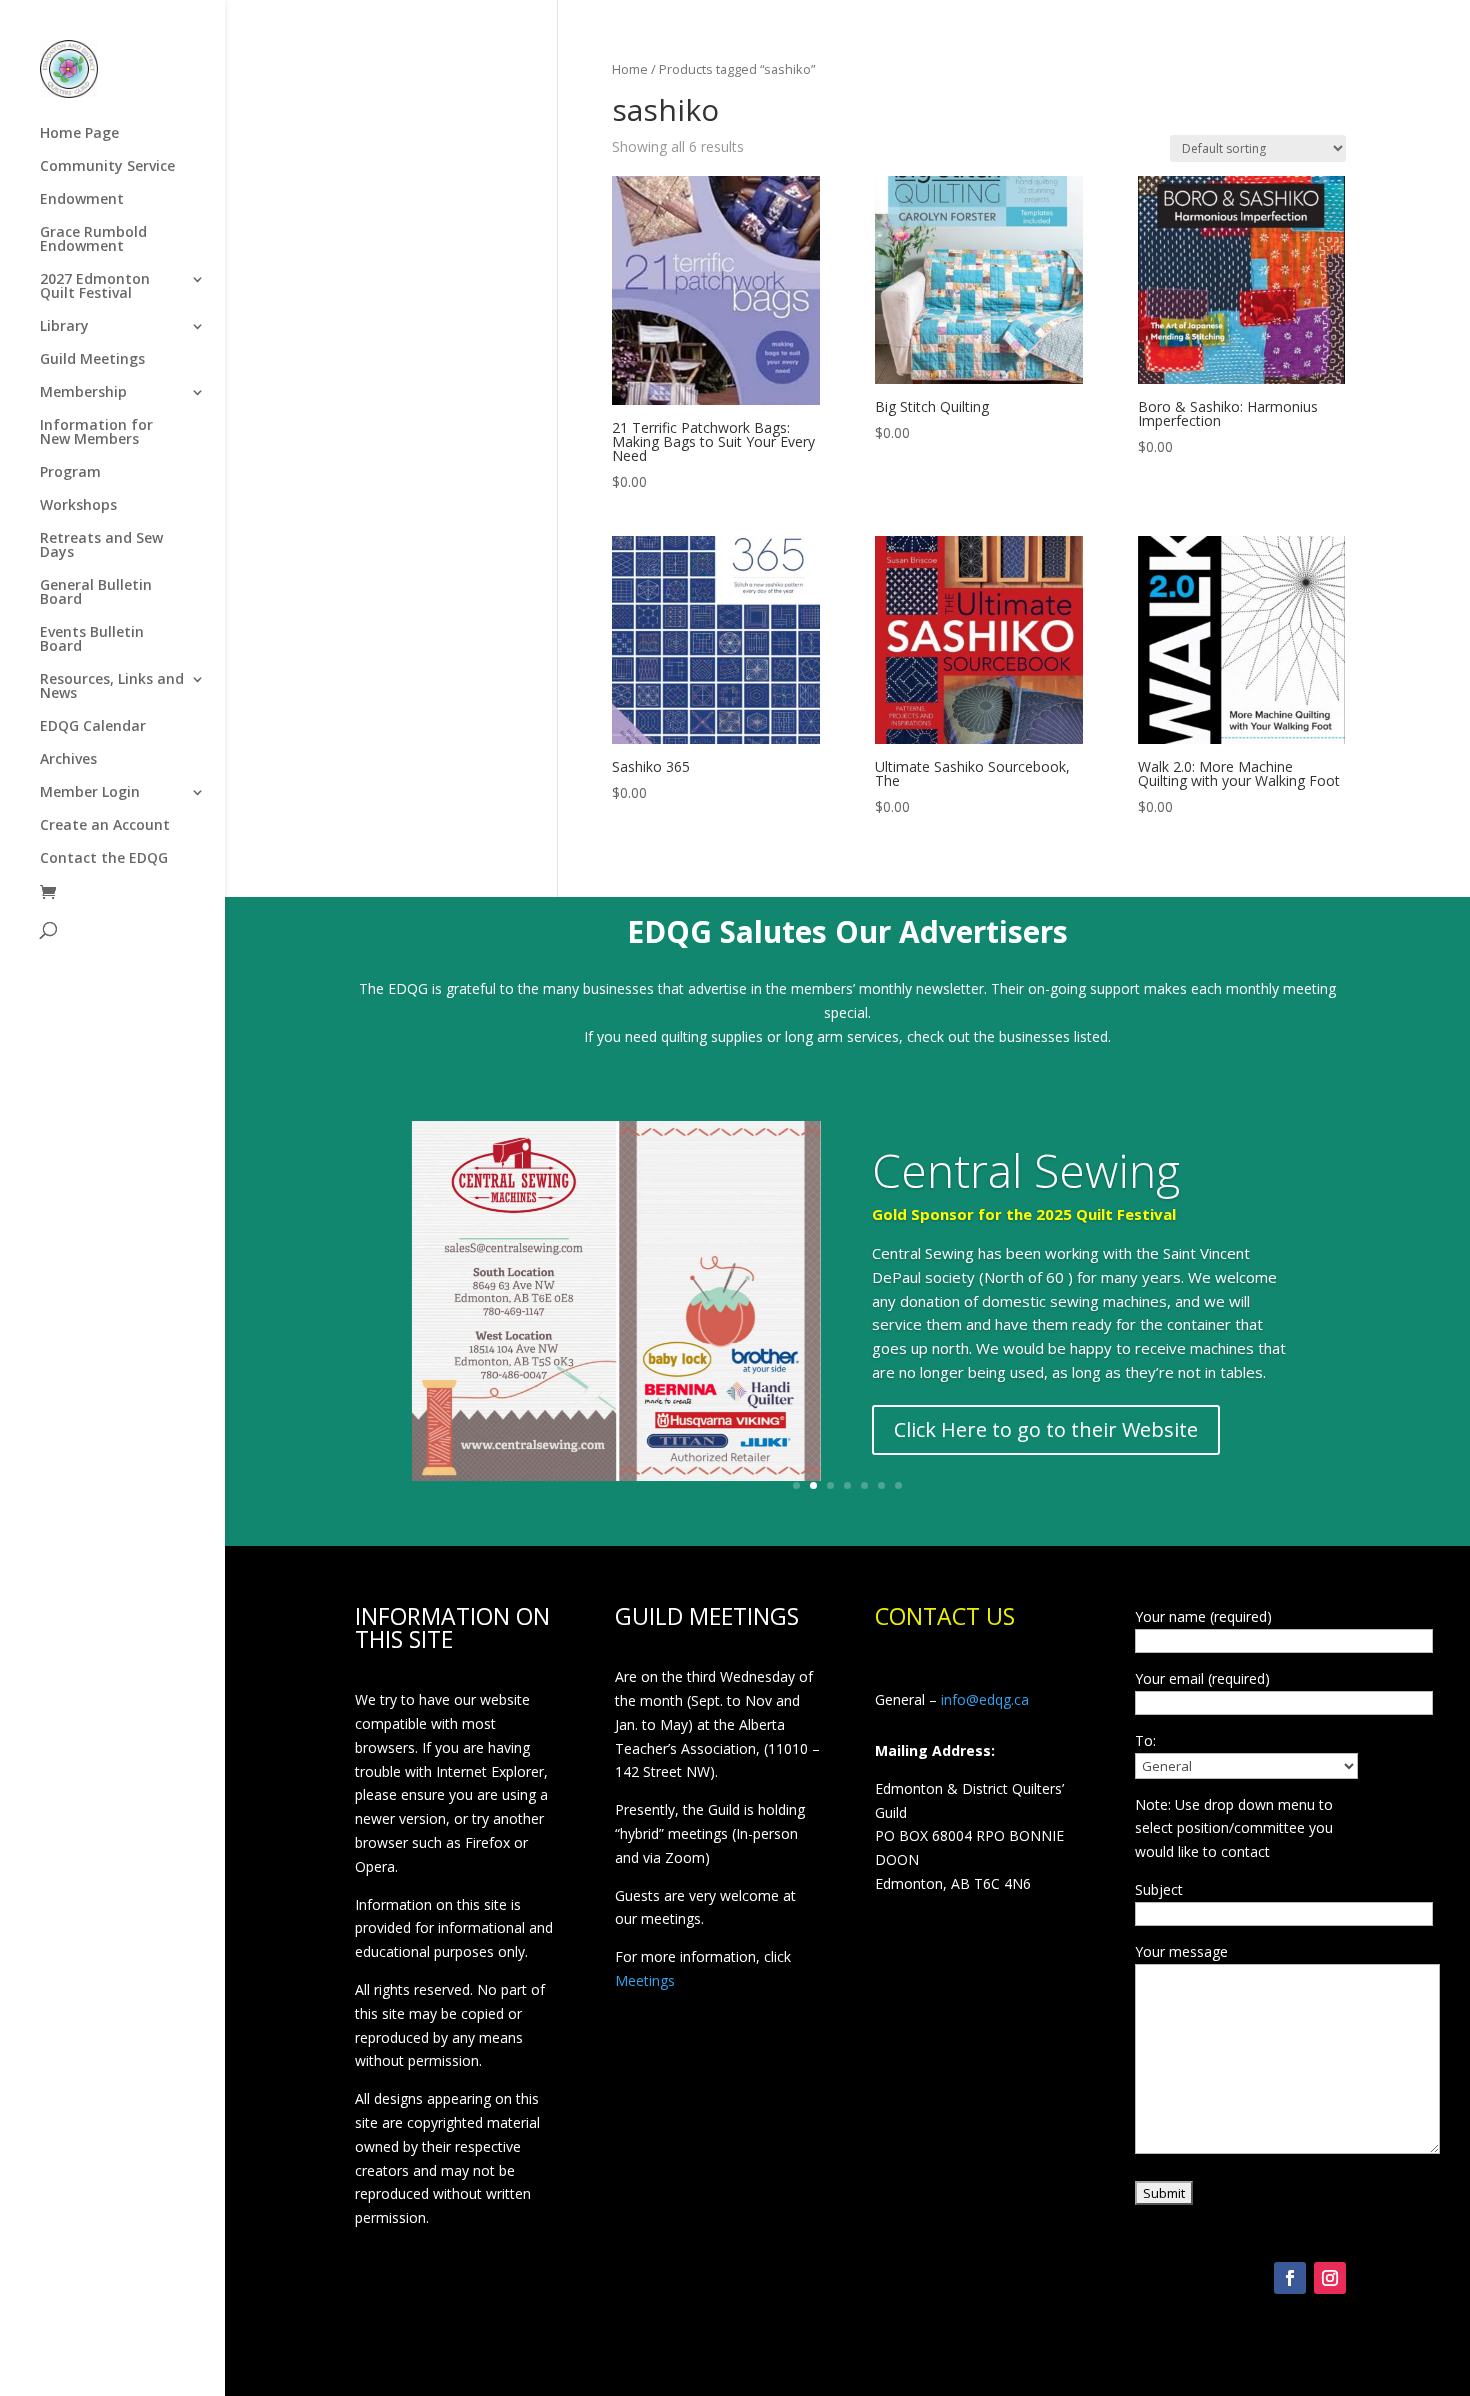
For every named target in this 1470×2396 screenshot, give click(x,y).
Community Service (107, 167)
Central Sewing (1026, 1170)
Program (70, 473)
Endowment (82, 200)
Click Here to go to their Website (1046, 1429)
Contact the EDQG (104, 859)
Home (630, 69)
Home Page (79, 134)
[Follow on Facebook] (1290, 2278)
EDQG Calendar (93, 727)
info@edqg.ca (985, 1699)
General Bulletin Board (96, 593)
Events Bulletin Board (92, 640)
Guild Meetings (92, 360)
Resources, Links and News (112, 687)
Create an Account (105, 826)
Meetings (645, 1980)
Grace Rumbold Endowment (93, 240)
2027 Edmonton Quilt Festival (95, 287)
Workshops (78, 506)
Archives (68, 760)
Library (64, 327)
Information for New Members (96, 433)
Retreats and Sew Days (101, 546)
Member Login (90, 793)
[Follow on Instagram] (1330, 2278)
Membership (83, 393)
